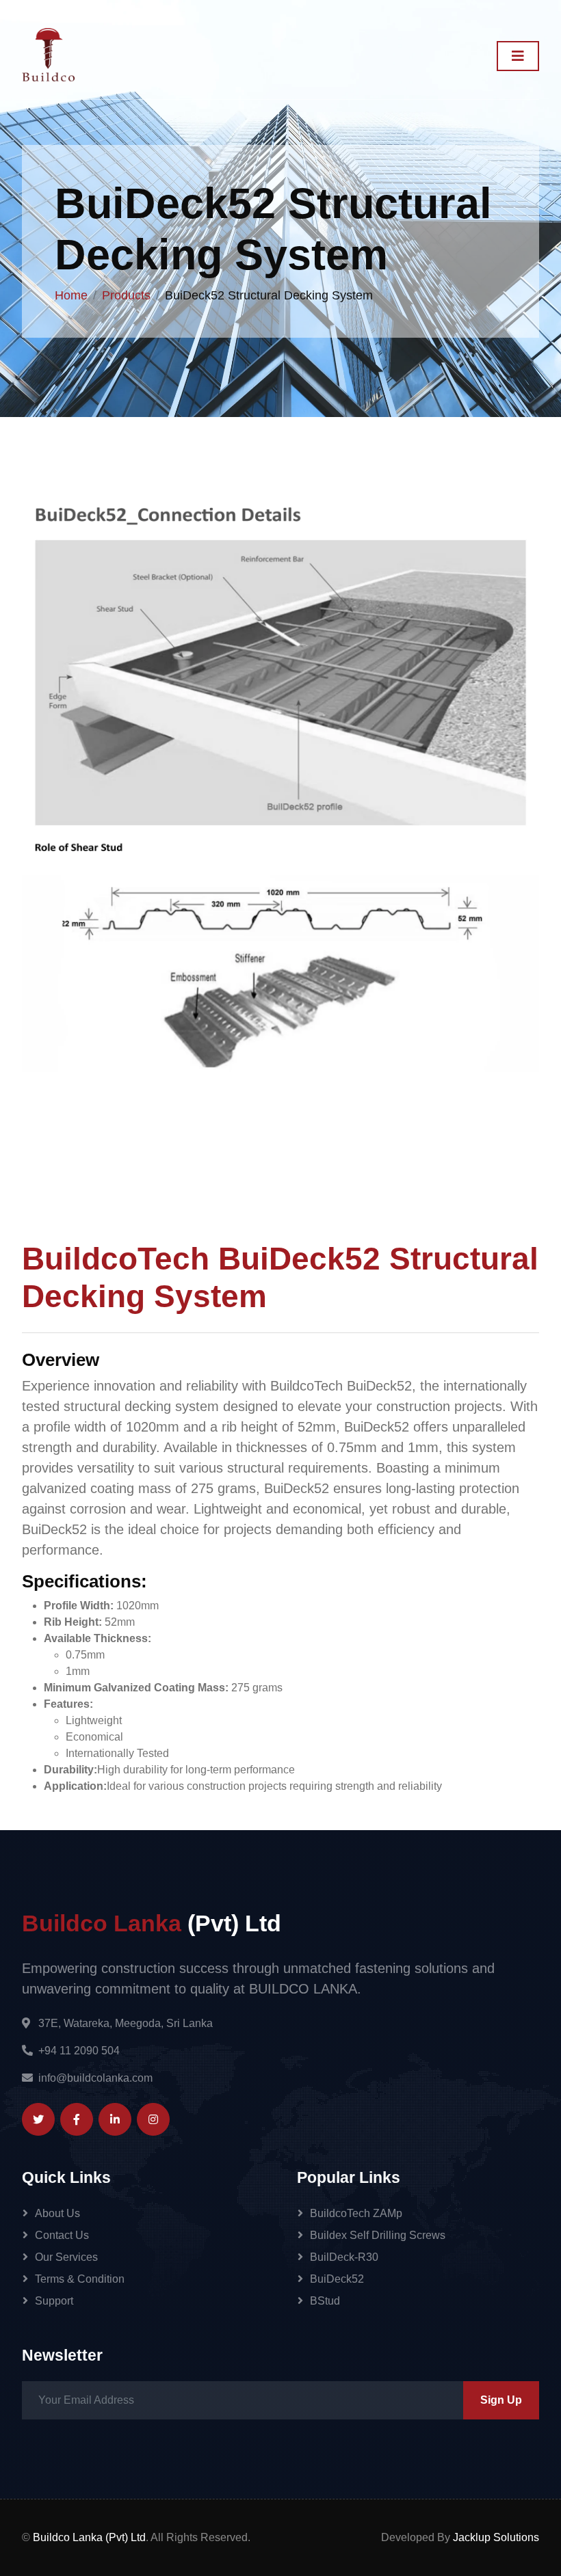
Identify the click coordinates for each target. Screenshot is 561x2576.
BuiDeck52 (337, 2279)
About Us (57, 2213)
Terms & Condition (80, 2279)
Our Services (66, 2257)
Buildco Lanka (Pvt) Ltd (89, 2537)
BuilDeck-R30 (344, 2257)
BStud (325, 2301)
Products (126, 295)
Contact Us (62, 2235)
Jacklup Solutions (496, 2537)
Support (54, 2301)
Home (71, 295)
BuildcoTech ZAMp (356, 2213)
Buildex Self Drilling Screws (378, 2235)
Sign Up (501, 2400)
